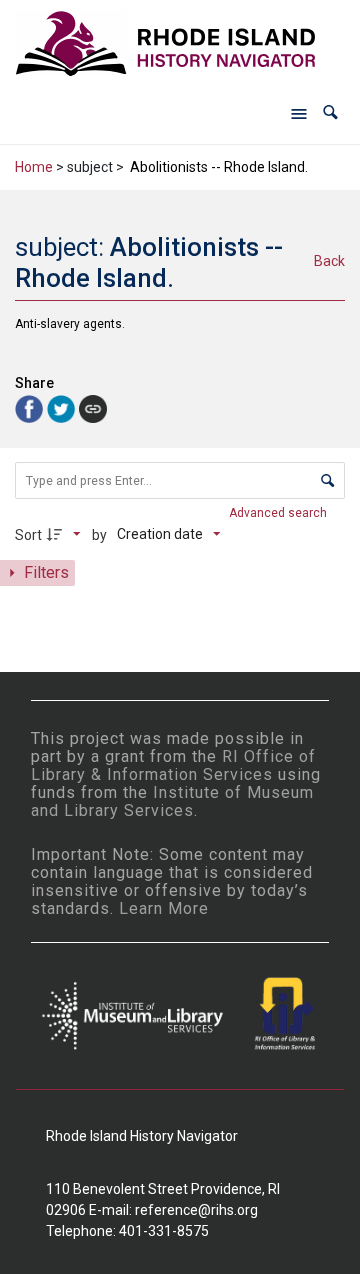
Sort (28, 535)
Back (329, 261)
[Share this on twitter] (63, 407)
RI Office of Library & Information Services (173, 765)
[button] (330, 112)
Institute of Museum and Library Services (172, 801)
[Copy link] (93, 409)
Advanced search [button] (279, 513)
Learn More (164, 908)
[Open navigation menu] (299, 113)
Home (34, 167)
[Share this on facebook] (31, 407)
